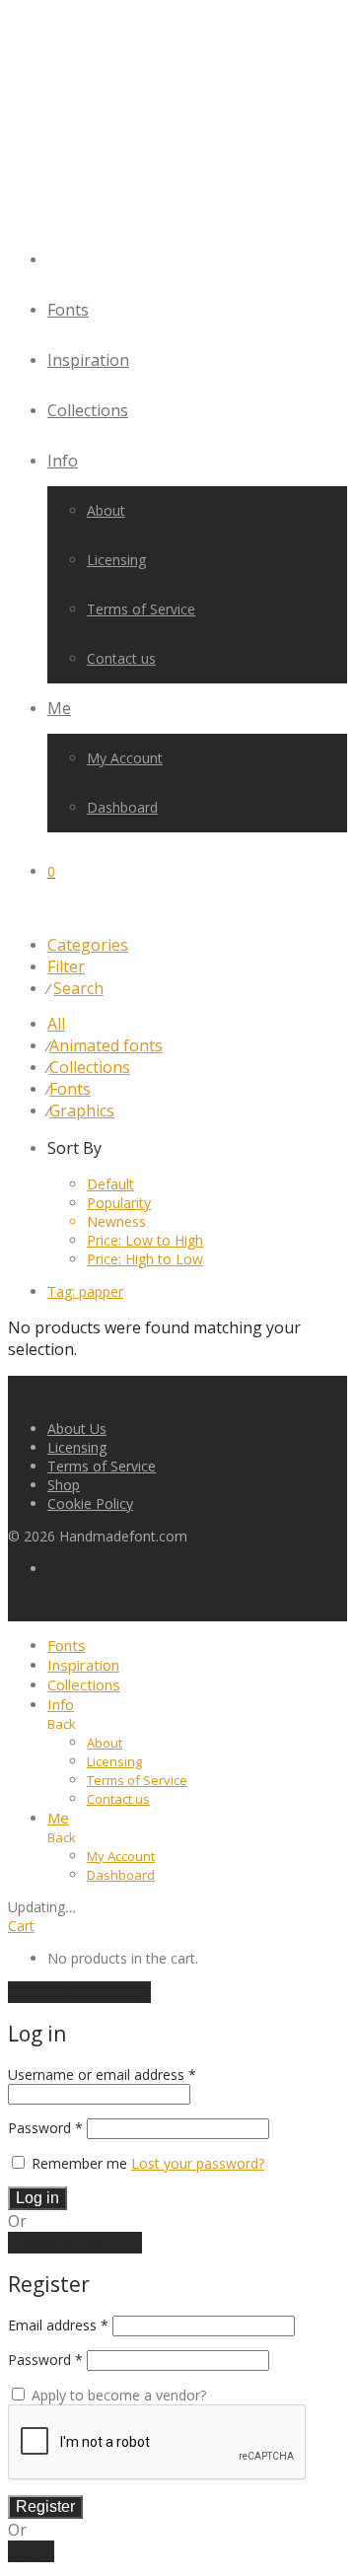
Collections (88, 410)
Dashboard (122, 807)
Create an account (75, 2243)
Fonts (68, 310)
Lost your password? (198, 2163)
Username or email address (102, 2075)
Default (110, 1184)
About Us (77, 1429)
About (106, 510)
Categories (88, 945)
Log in (37, 2198)
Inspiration (88, 360)
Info (63, 461)
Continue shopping (79, 1992)
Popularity (119, 1203)
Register (45, 2506)
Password (45, 2128)
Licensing (116, 560)
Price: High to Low (145, 1259)
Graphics (82, 1110)
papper (85, 1291)
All (56, 1024)
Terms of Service (141, 609)
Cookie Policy (90, 1503)
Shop (64, 1485)
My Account (125, 758)
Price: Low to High (145, 1240)
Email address (58, 2325)
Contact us (121, 658)
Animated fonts (106, 1045)
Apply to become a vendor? (117, 2395)
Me (59, 708)
